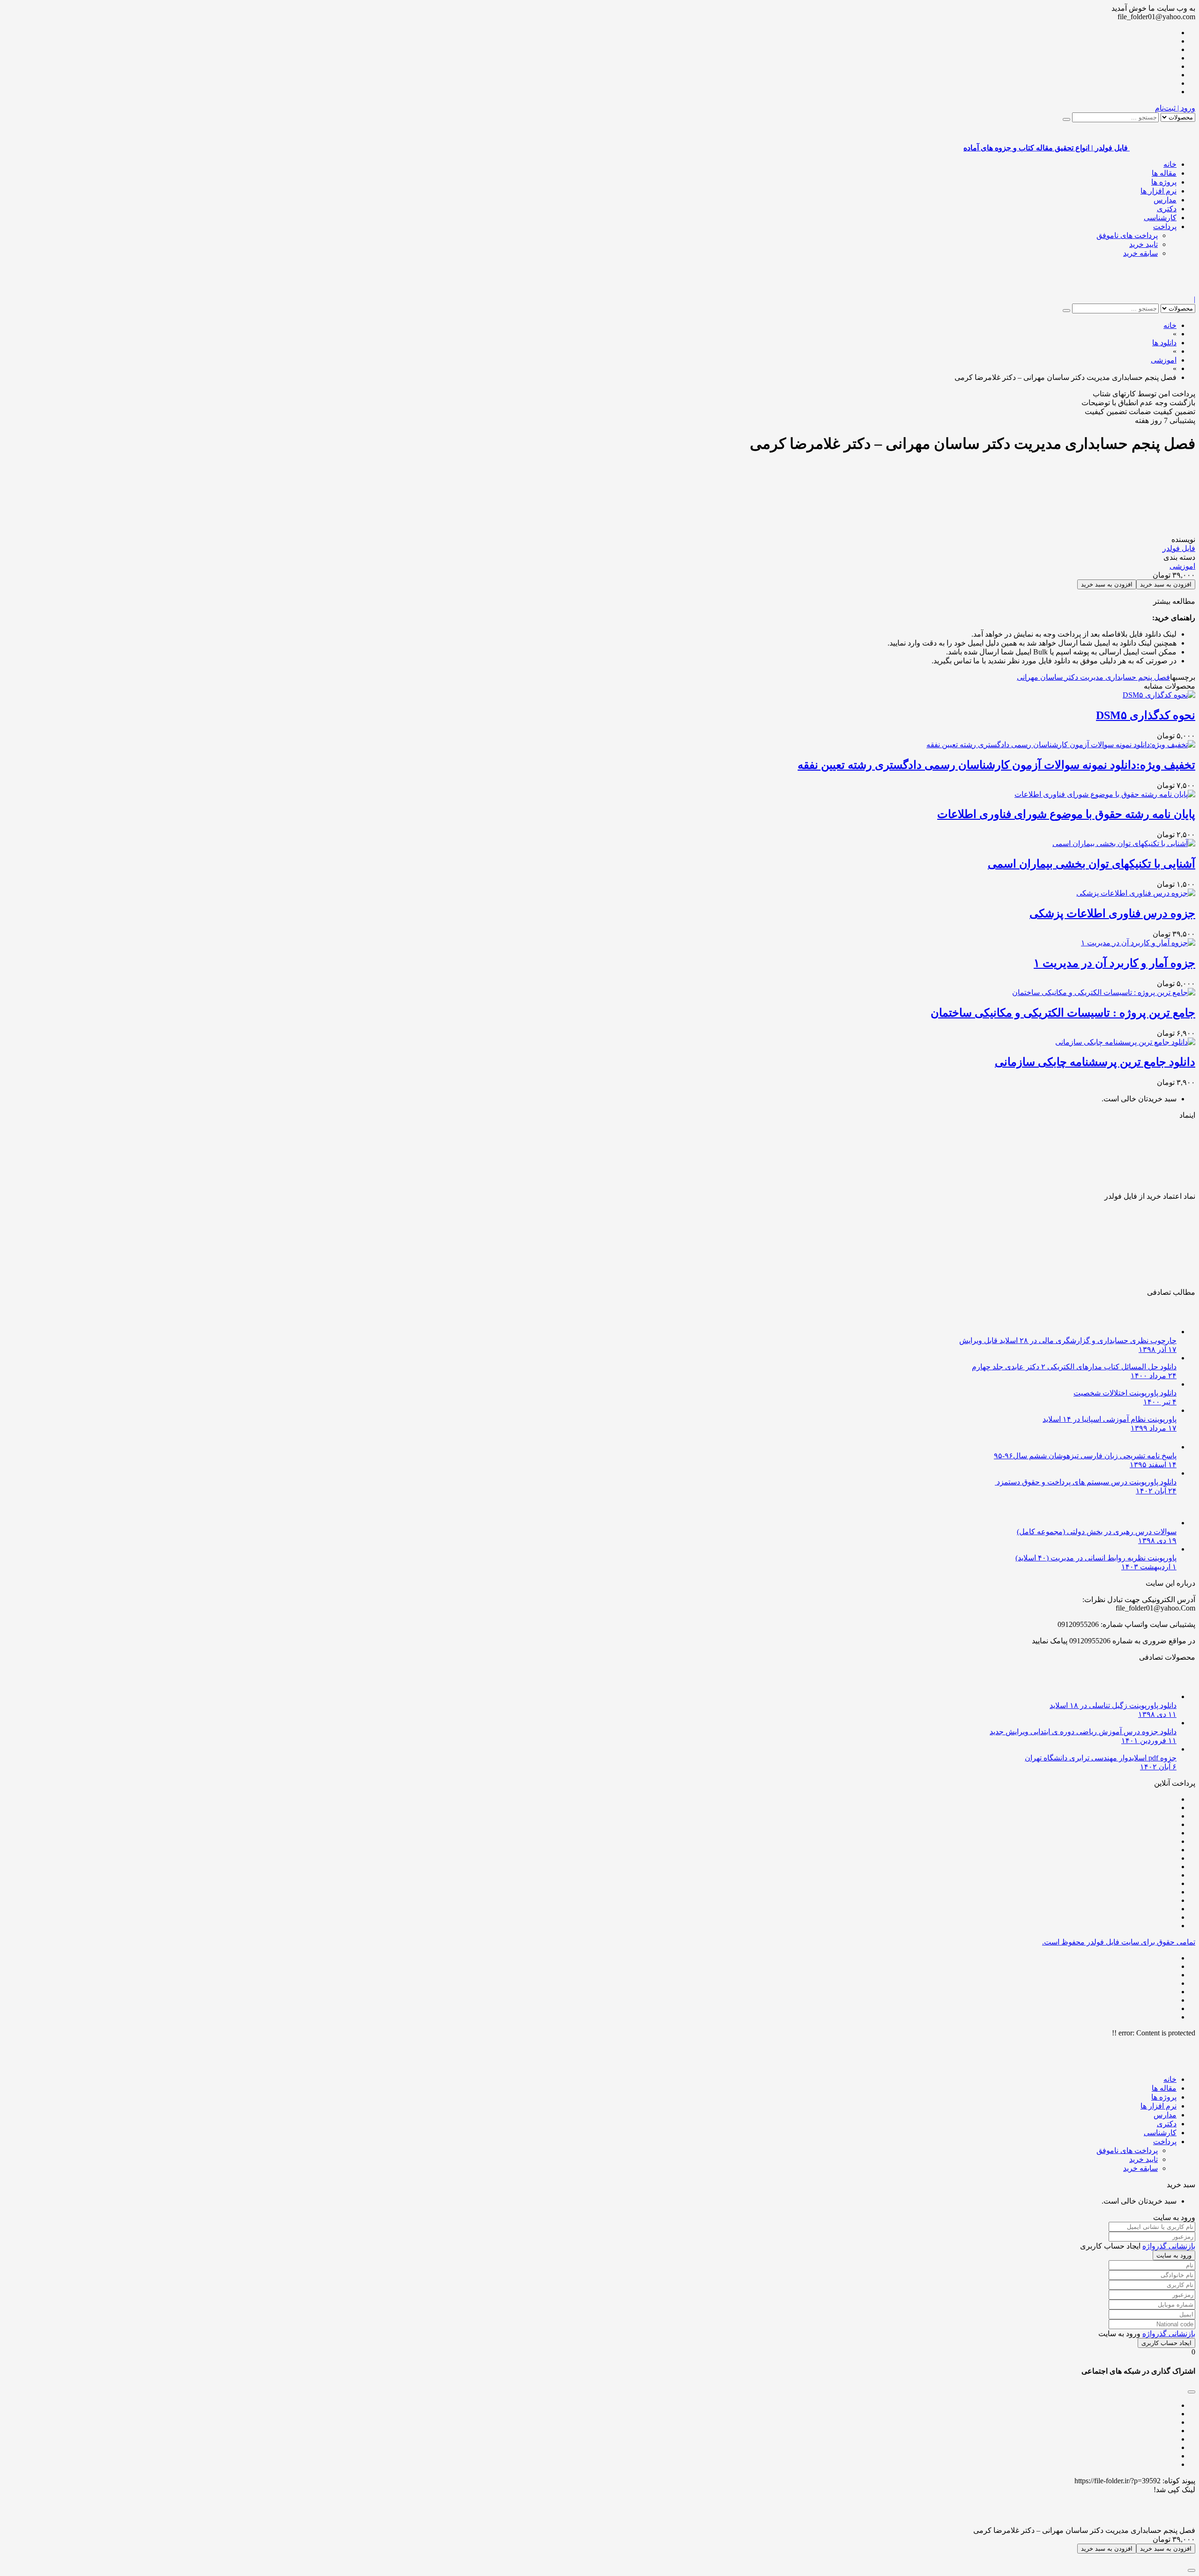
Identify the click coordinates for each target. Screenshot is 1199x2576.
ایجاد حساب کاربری (1166, 2343)
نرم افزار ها (1158, 191)
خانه (1170, 164)
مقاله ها (1164, 173)
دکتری (1167, 209)
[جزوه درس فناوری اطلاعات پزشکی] (1136, 893)
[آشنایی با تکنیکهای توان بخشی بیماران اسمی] (1124, 843)
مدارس (1165, 200)
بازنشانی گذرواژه (1169, 2246)
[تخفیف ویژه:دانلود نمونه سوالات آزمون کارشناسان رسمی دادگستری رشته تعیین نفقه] (1061, 745)
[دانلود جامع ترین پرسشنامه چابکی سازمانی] (1125, 1042)
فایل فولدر (1179, 548)
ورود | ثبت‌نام (1175, 108)
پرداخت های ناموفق (1127, 235)
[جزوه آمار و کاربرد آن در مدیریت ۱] (1138, 943)
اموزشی (1182, 566)
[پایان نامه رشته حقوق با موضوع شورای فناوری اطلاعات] (1105, 794)
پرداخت (1165, 226)
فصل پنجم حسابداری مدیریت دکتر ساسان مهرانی (1093, 677)
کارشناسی (1160, 218)
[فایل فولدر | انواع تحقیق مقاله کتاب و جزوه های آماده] (1162, 291)
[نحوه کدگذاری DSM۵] (1159, 695)
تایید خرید (1143, 244)
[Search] (1066, 119)
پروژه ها (1164, 182)
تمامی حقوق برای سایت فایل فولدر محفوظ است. (1119, 1942)
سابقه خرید (1140, 253)
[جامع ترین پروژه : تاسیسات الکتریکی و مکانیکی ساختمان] (1104, 992)
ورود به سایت (1174, 2255)
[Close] (1192, 2570)
